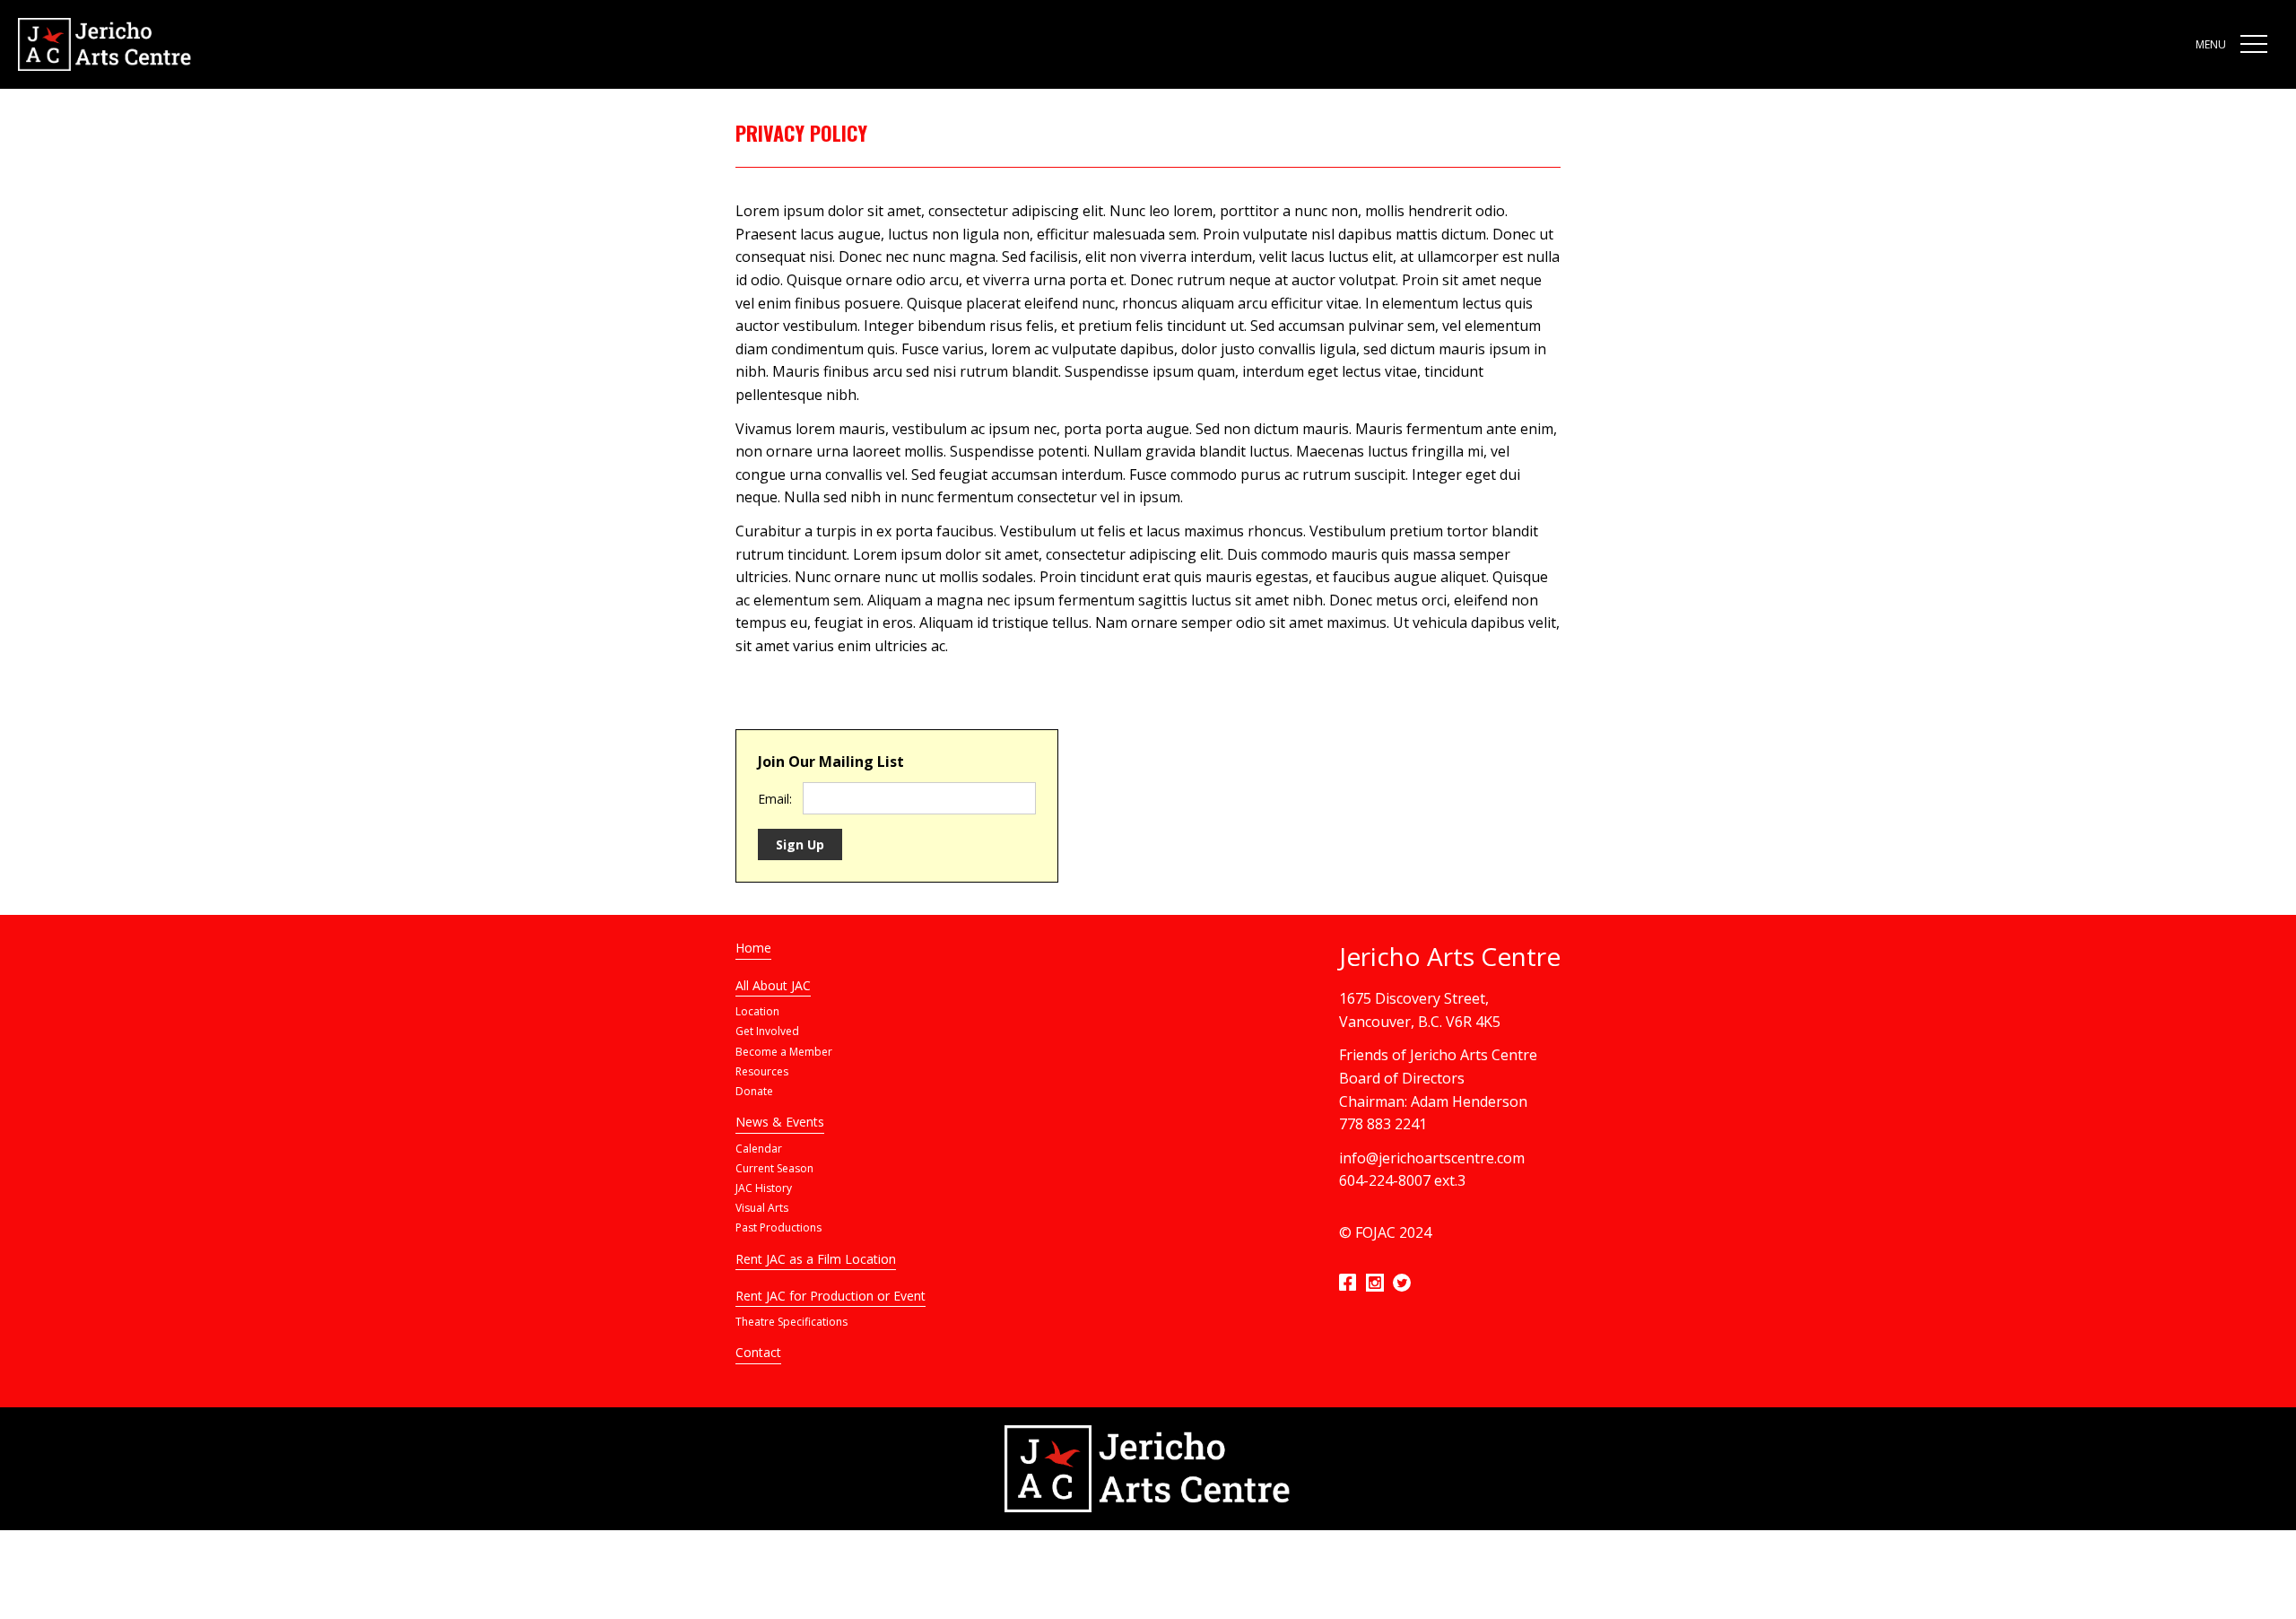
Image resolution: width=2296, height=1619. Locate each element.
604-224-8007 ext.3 (1402, 1180)
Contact (758, 1352)
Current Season (774, 1168)
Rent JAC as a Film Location (816, 1259)
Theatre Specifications (791, 1322)
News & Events (780, 1122)
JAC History (764, 1188)
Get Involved (767, 1031)
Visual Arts (762, 1208)
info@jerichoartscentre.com (1432, 1158)
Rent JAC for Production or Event (831, 1296)
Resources (762, 1071)
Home (753, 948)
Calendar (759, 1149)
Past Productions (778, 1227)
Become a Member (784, 1052)
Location (757, 1011)
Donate (754, 1091)
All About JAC (773, 985)
